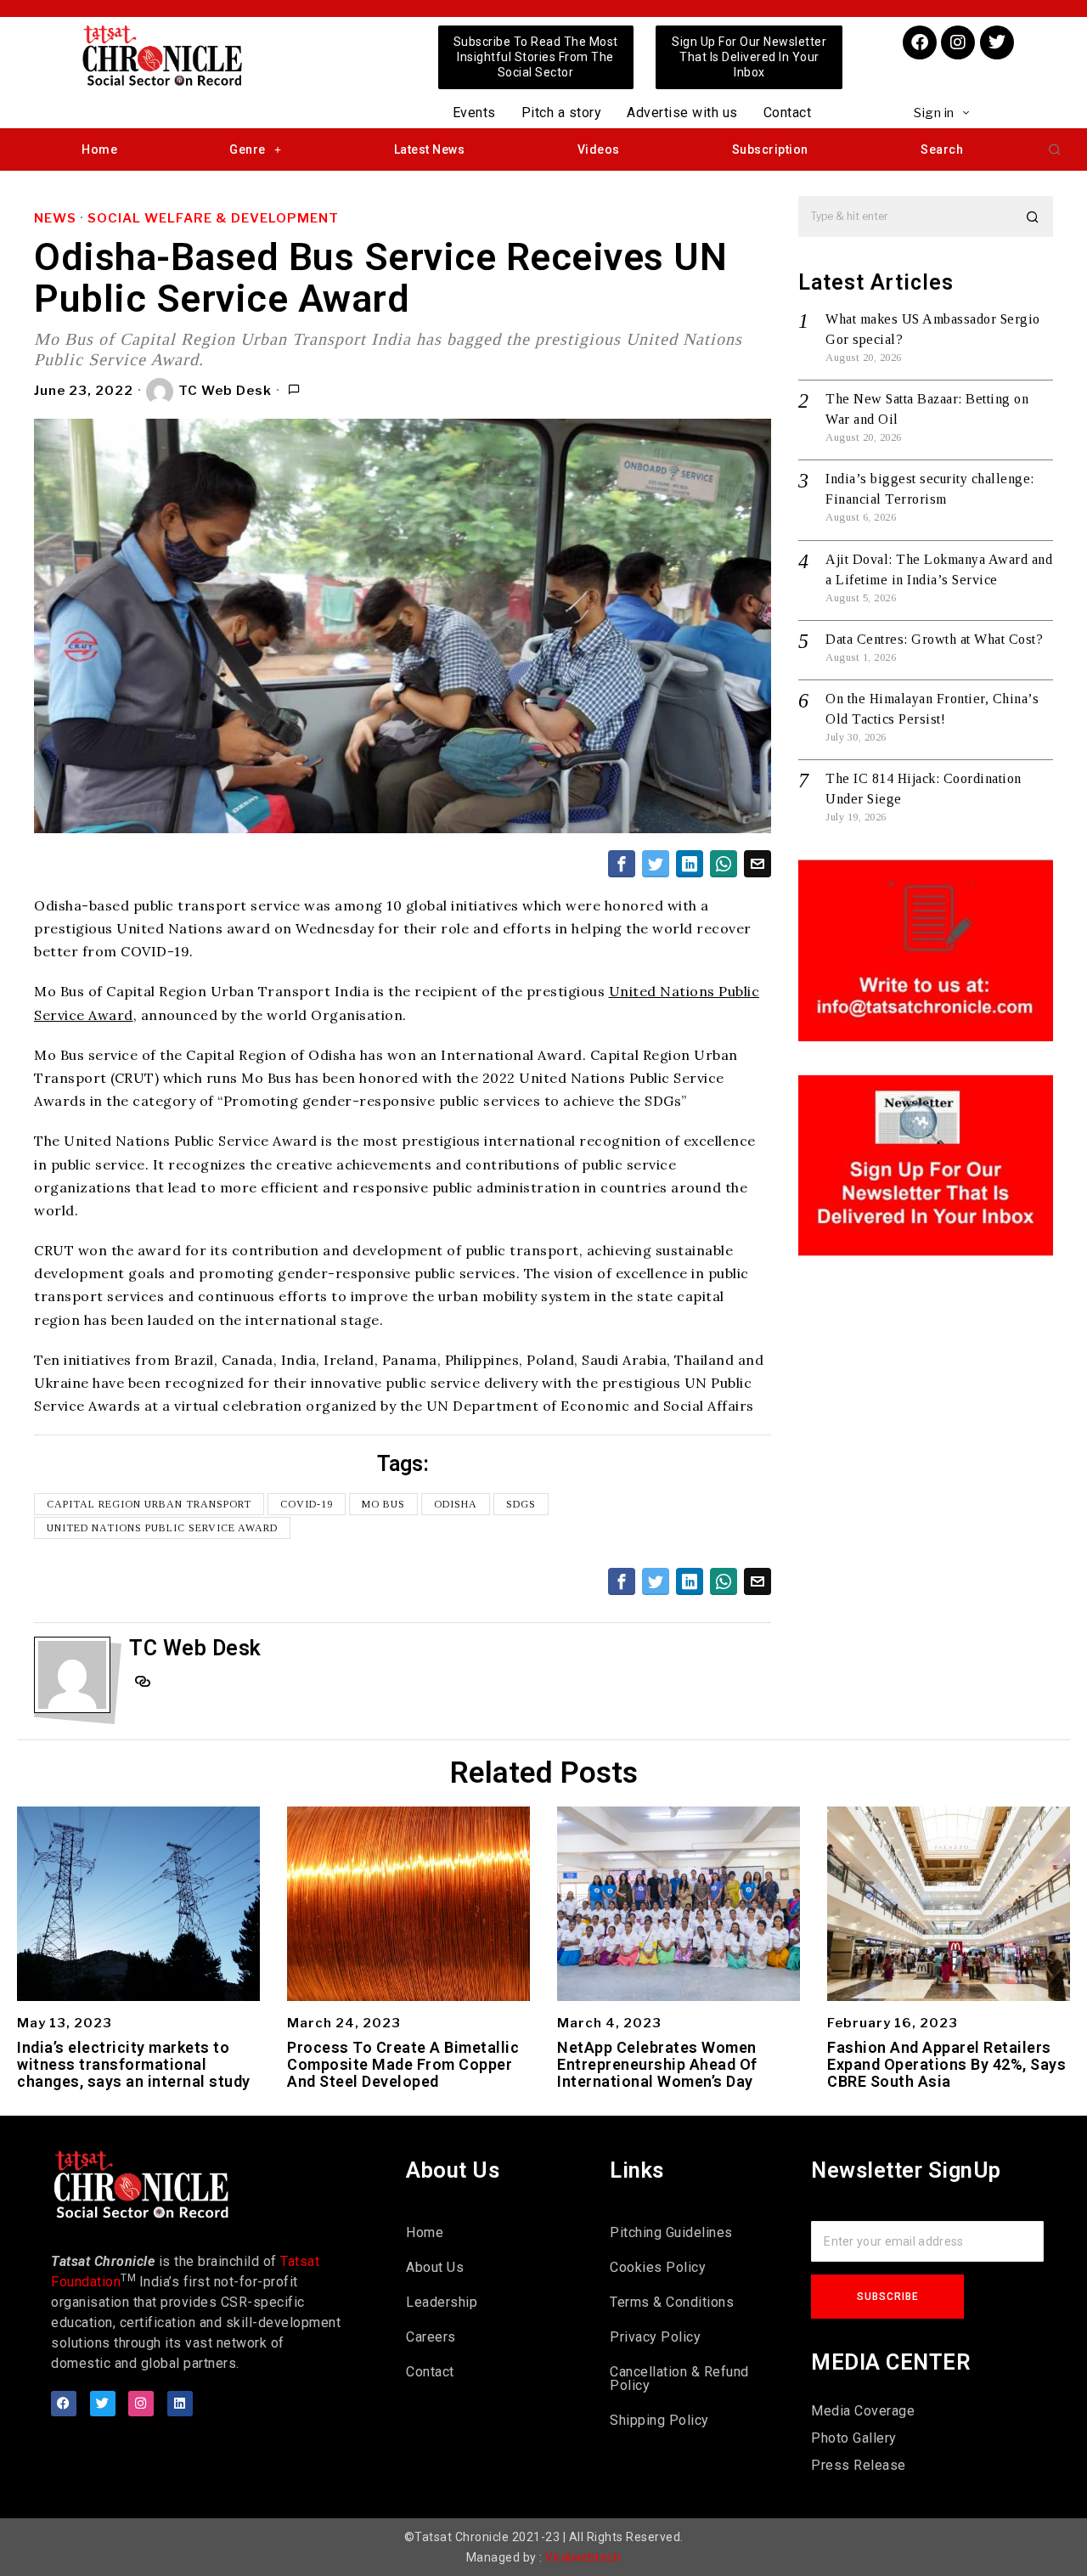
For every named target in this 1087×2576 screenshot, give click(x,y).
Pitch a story (562, 113)
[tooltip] (622, 864)
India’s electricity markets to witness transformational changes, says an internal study (134, 2064)
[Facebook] (920, 42)
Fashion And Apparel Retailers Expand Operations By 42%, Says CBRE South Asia (946, 2064)
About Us (435, 2267)
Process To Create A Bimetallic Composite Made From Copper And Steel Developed (403, 2064)
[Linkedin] (180, 2404)
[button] (1055, 149)
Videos (599, 149)
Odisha (456, 1504)
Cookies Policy (658, 2267)
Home (99, 149)
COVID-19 (307, 1504)
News (55, 218)
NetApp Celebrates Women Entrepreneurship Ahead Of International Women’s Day (657, 2064)
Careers (431, 2337)
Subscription (770, 149)
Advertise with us (682, 113)
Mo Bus (383, 1504)
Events (474, 113)
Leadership (442, 2302)
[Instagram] (958, 42)
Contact (788, 113)
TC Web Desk (225, 391)
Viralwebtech (583, 2557)
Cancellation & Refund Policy (679, 2379)
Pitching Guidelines (671, 2232)
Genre (248, 149)
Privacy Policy (655, 2337)
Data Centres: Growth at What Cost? (934, 639)
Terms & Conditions (672, 2302)
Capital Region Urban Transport (149, 1504)
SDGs (521, 1504)
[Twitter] (997, 42)
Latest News (430, 149)
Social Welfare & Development (213, 218)
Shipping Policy (659, 2420)
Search (942, 149)
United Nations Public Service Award (162, 1528)
